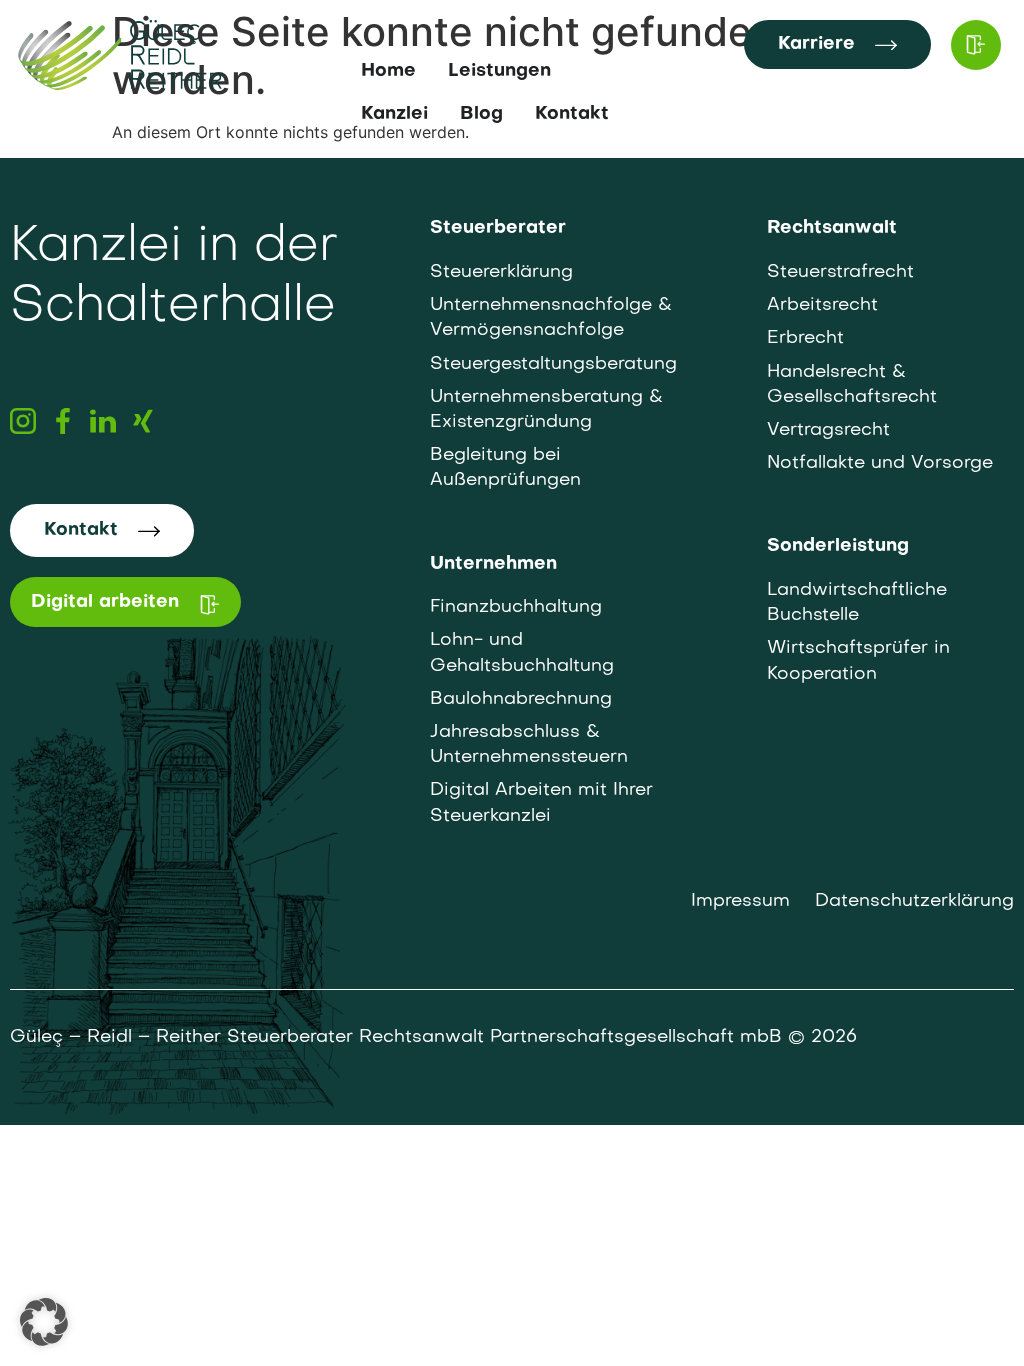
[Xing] (143, 421)
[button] (44, 1322)
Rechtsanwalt (832, 228)
